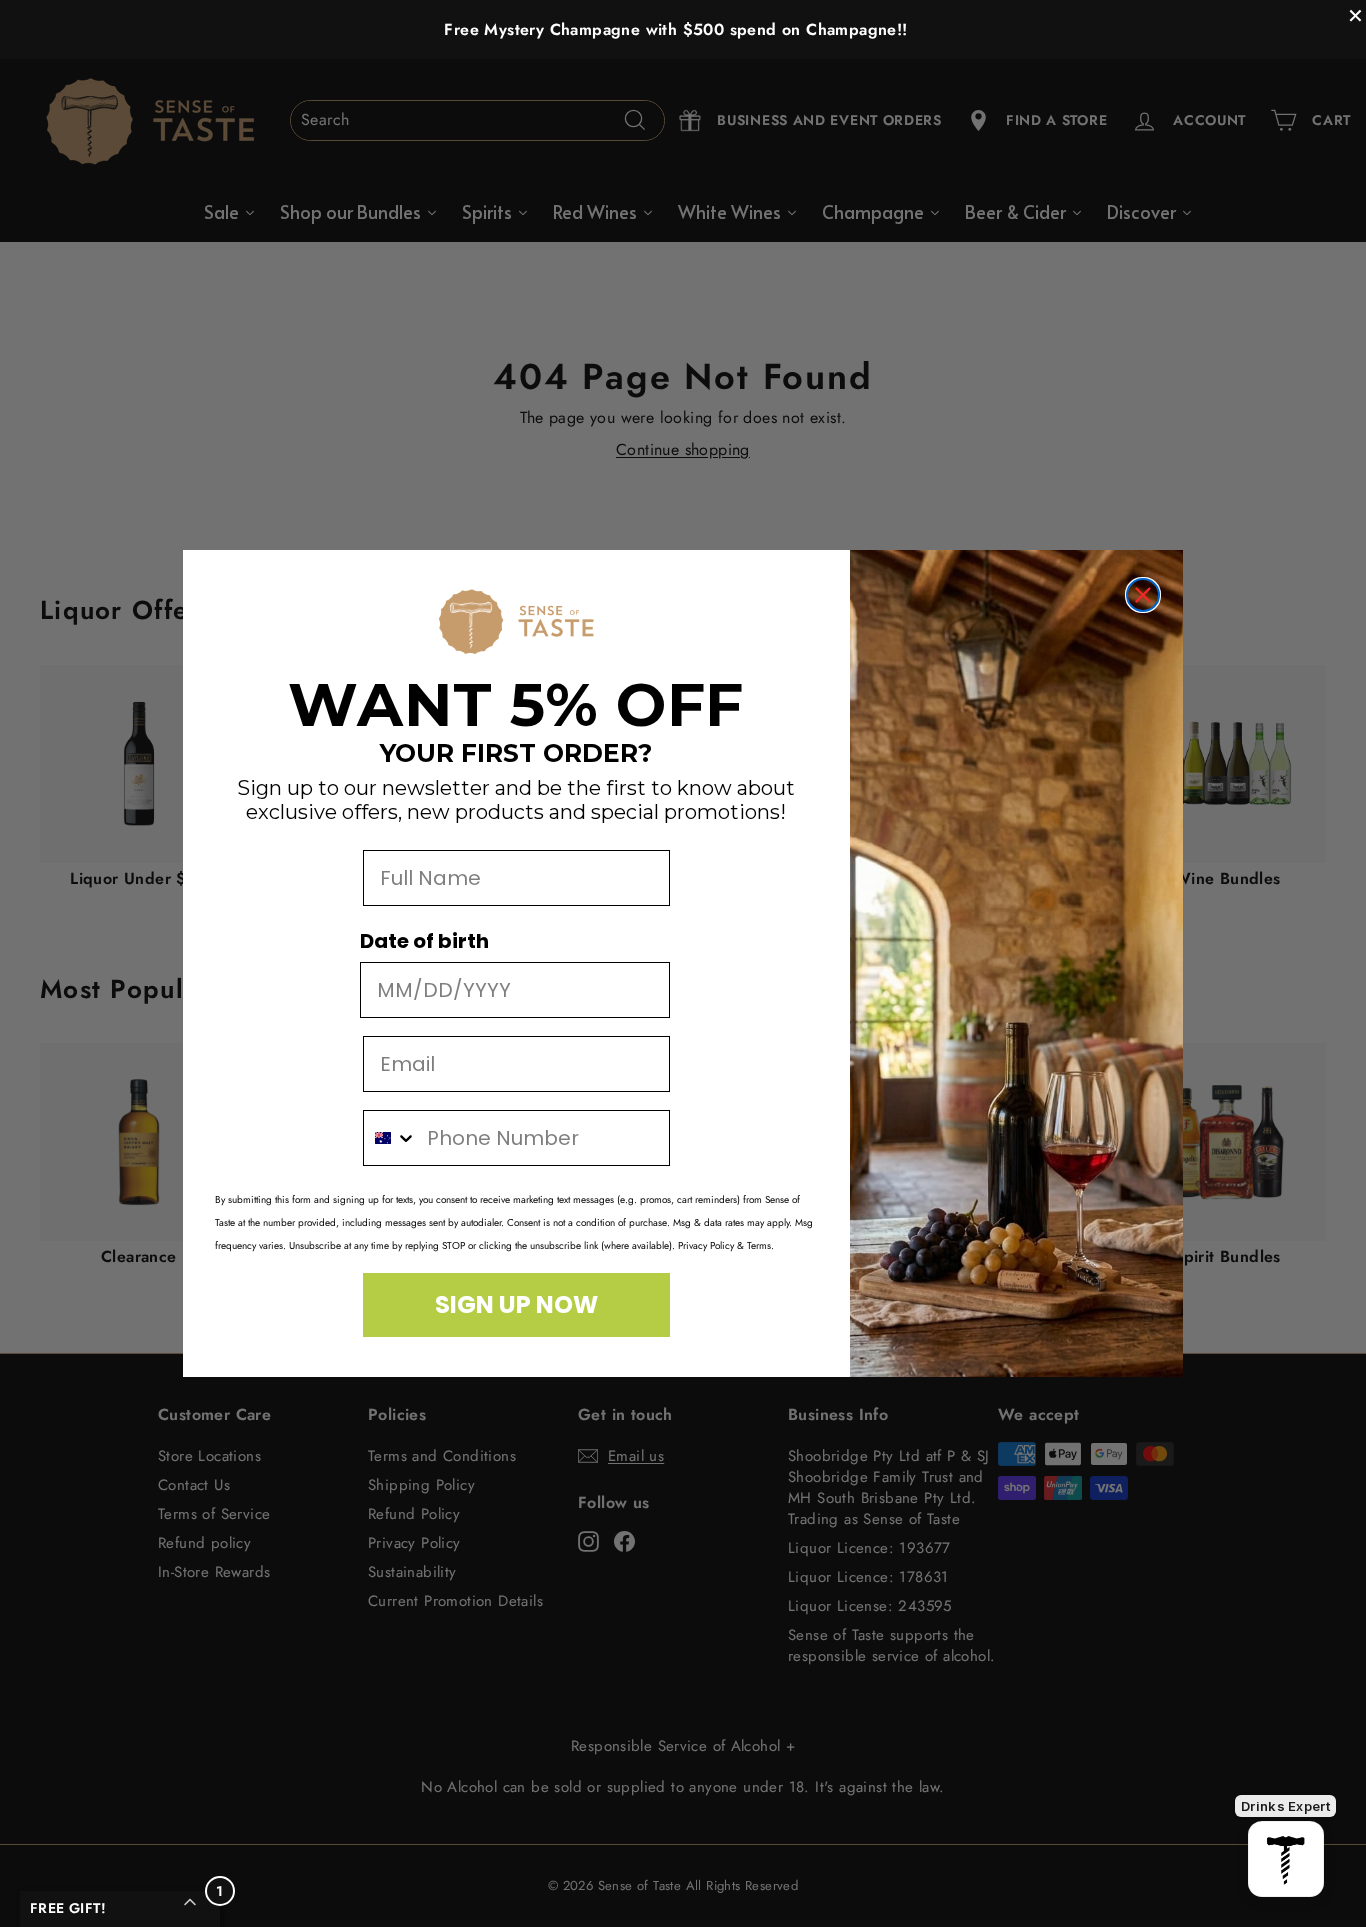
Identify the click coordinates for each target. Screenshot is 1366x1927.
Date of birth (424, 941)
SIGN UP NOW (516, 1304)
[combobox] (390, 1138)
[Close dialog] (1143, 595)
